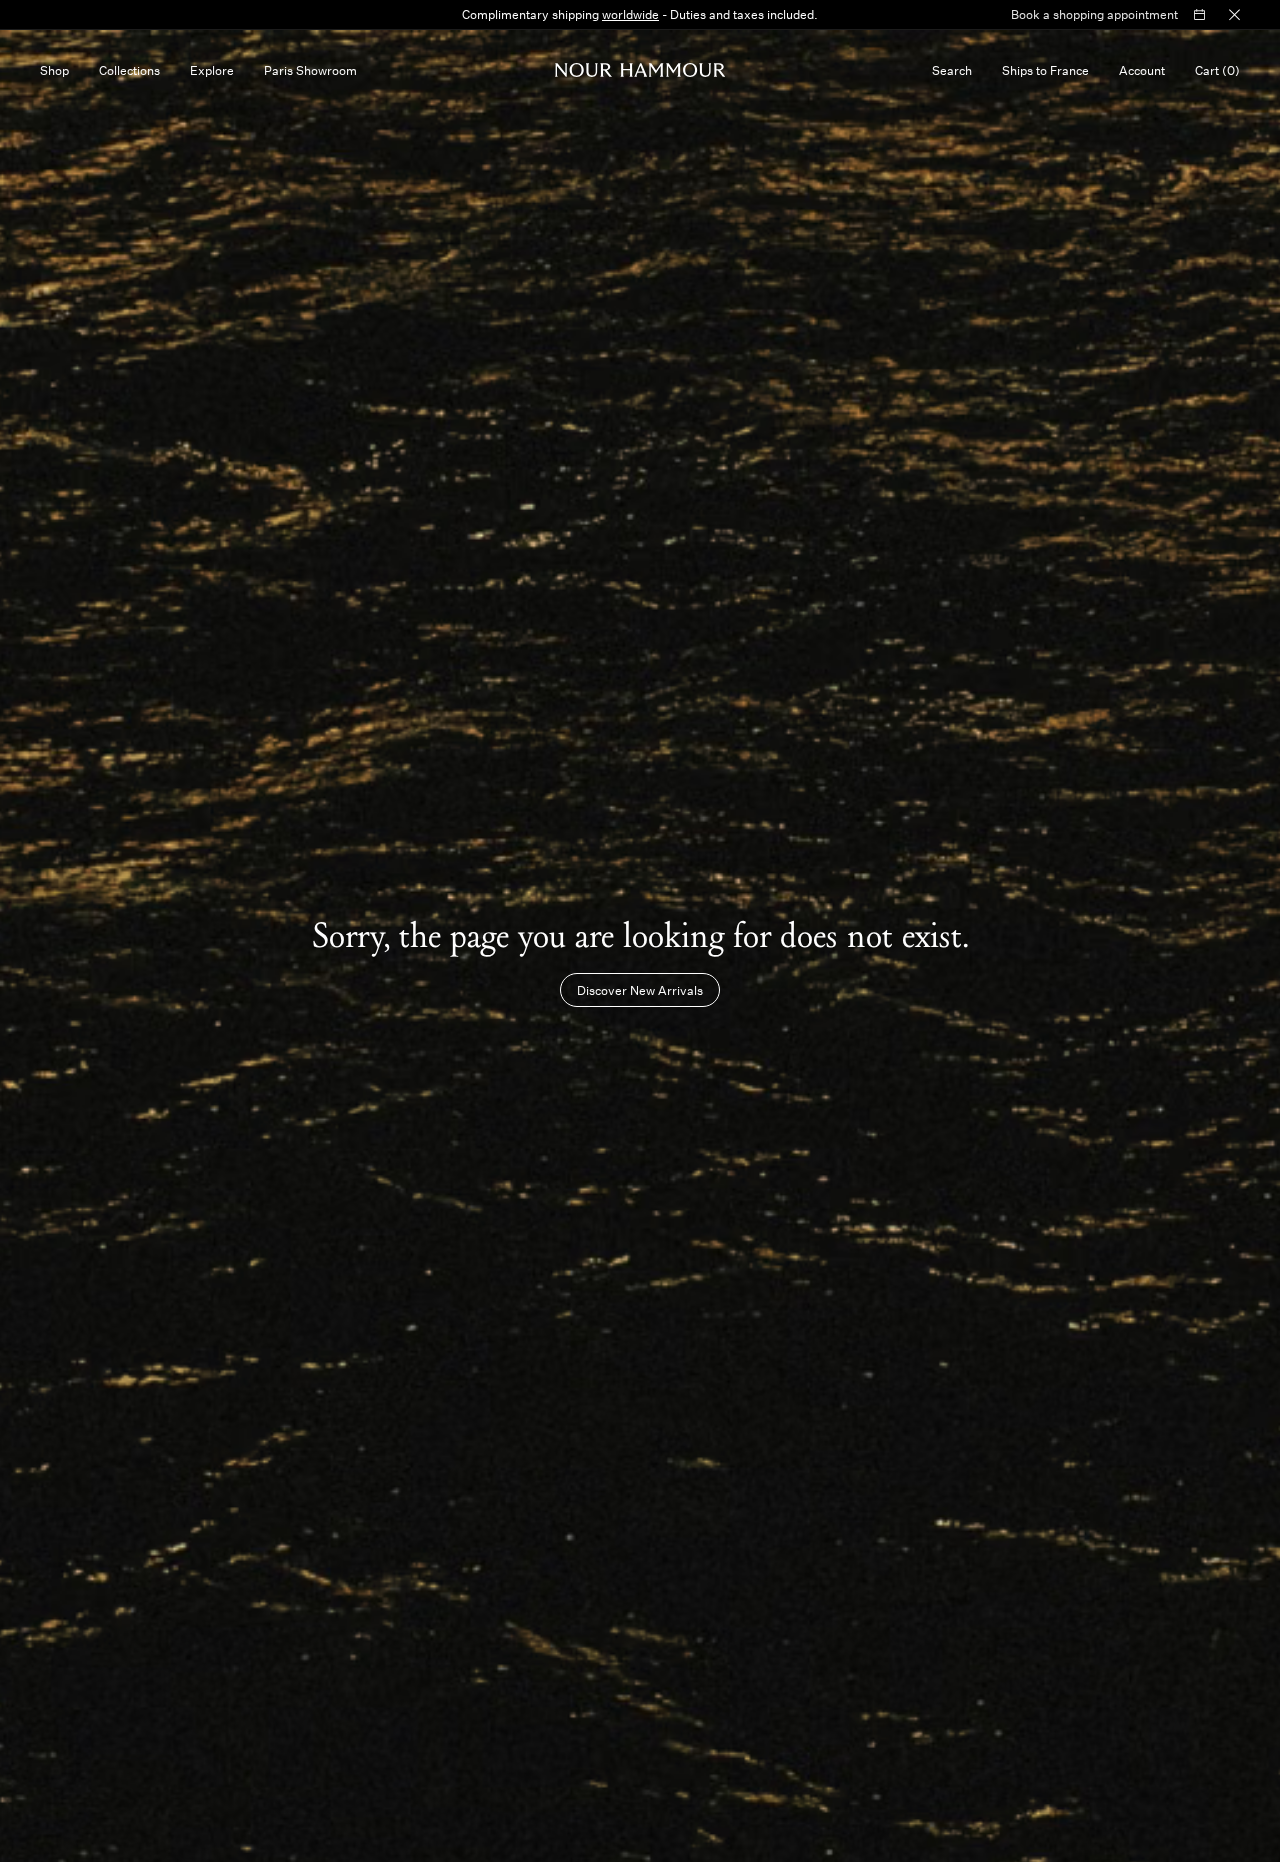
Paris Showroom (310, 70)
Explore (212, 70)
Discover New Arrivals (640, 990)
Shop (54, 70)
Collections (129, 70)
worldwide (630, 14)
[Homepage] (640, 70)
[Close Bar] (1234, 15)
